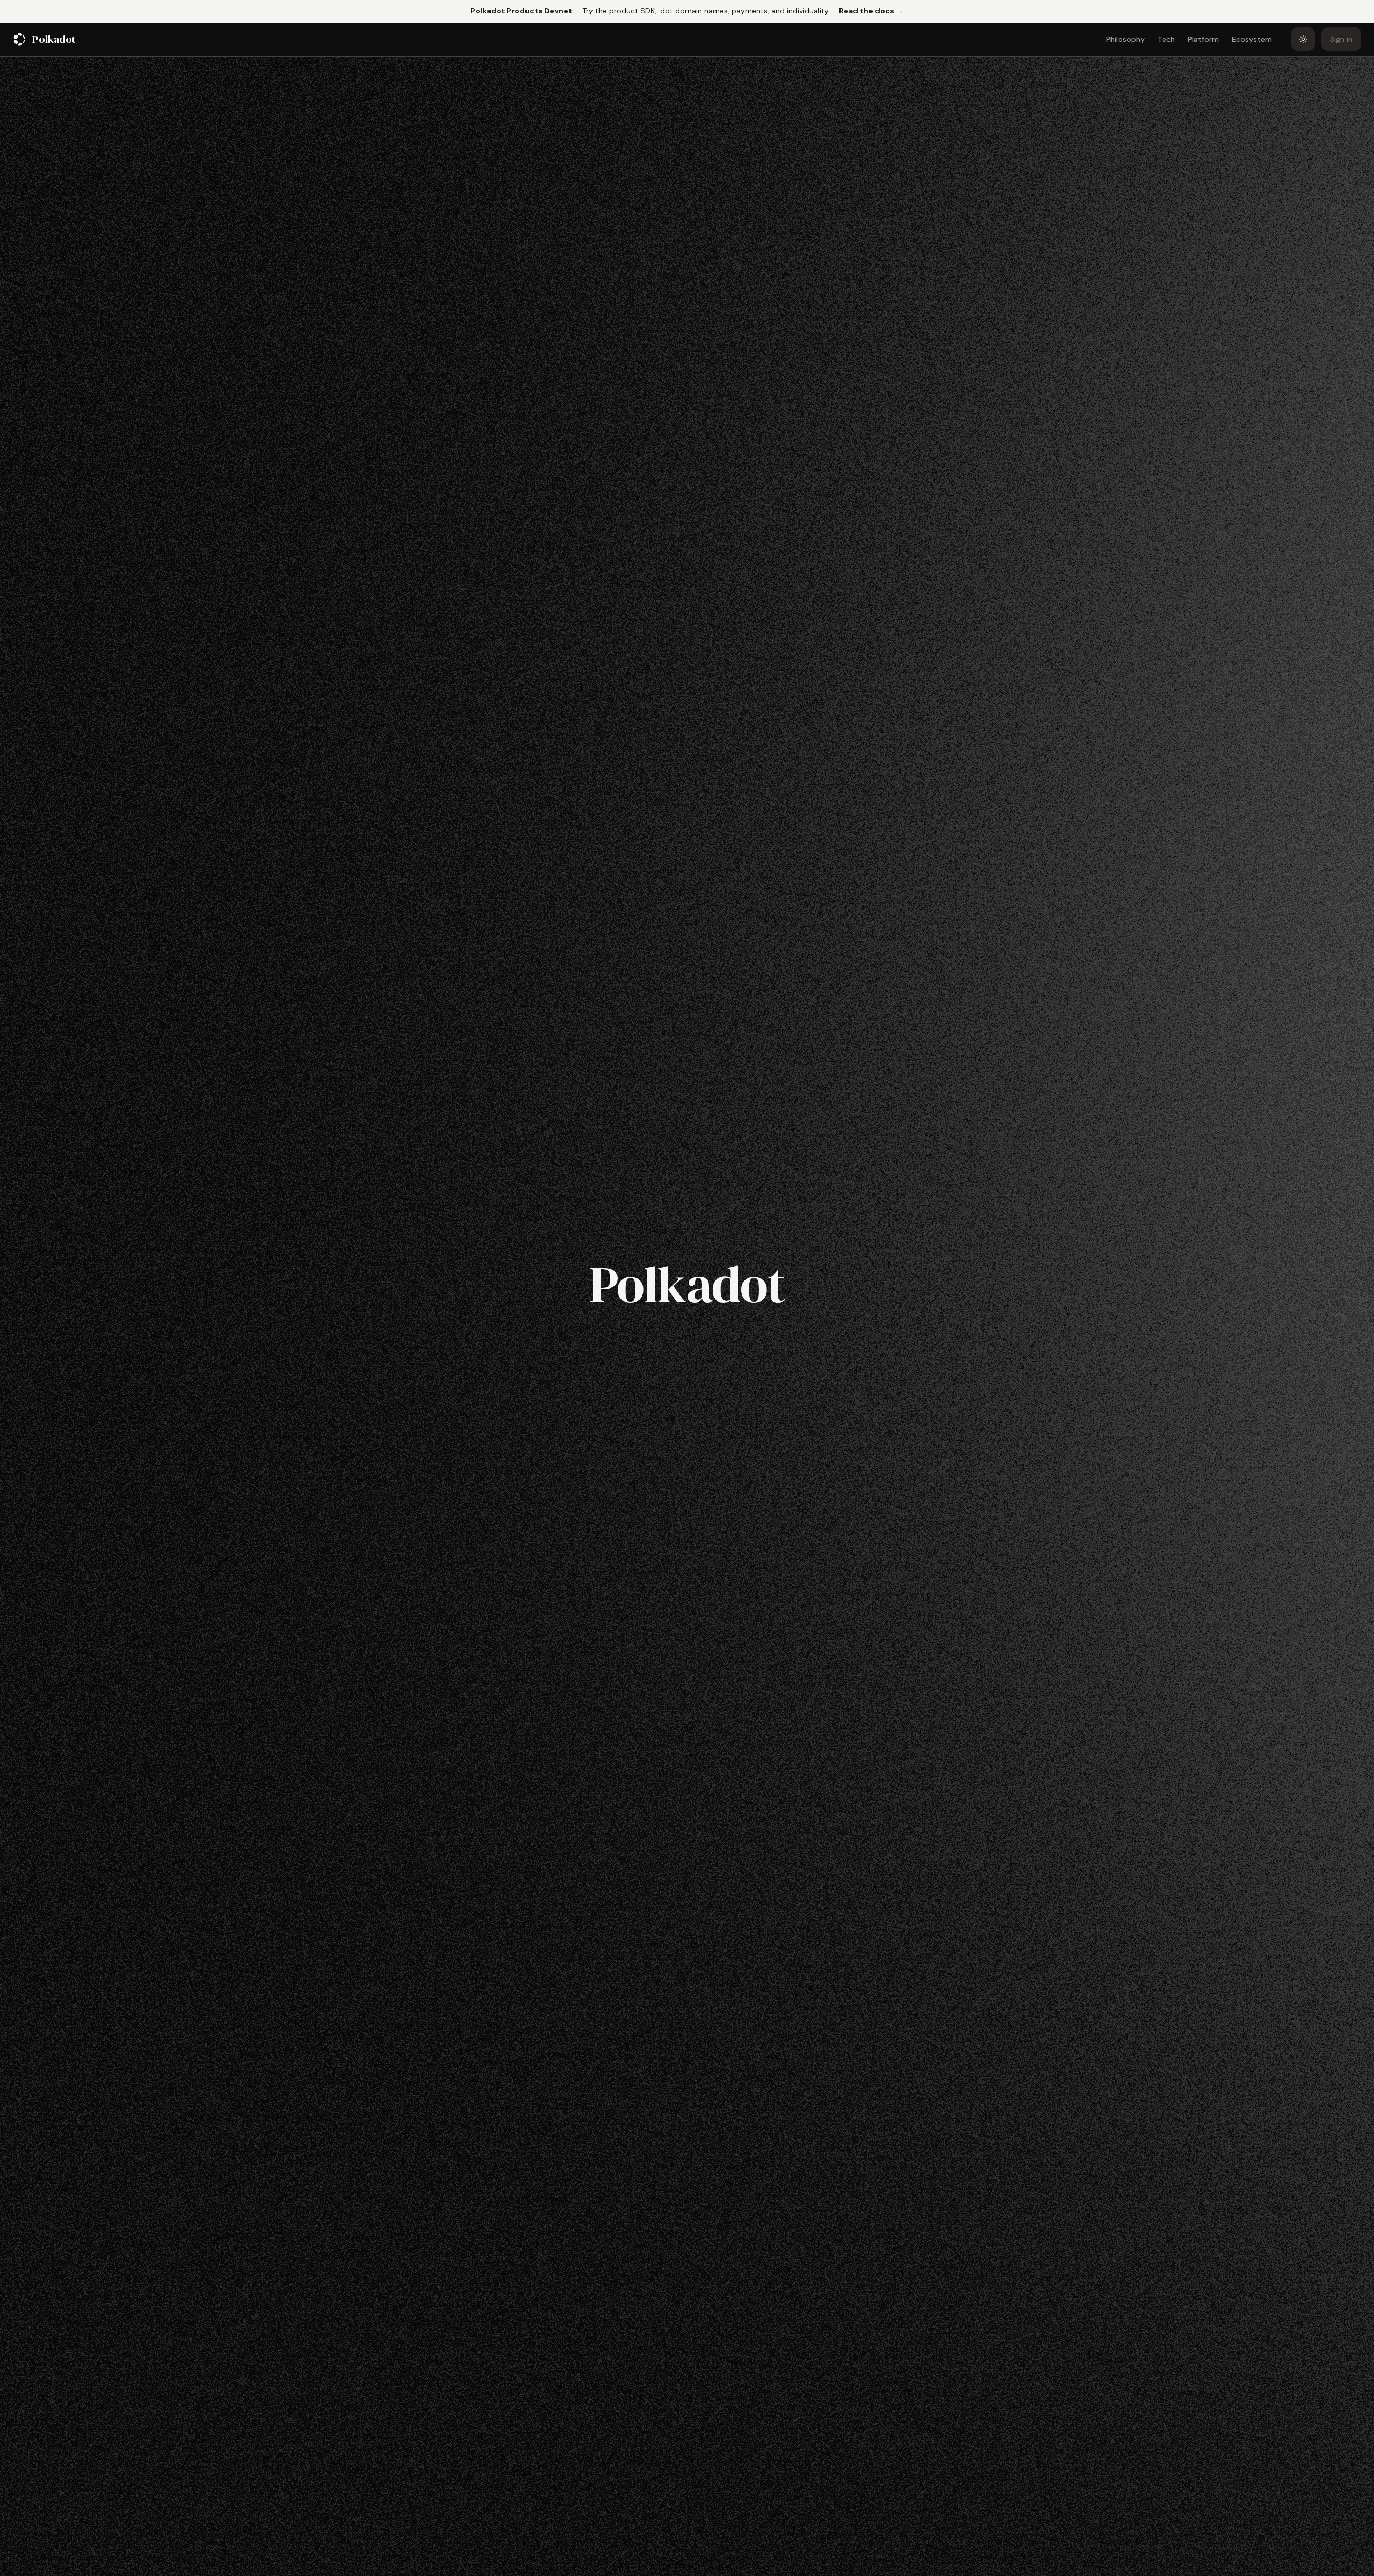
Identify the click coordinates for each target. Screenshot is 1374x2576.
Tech (1166, 39)
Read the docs (871, 10)
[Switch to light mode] (1303, 39)
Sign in (1341, 39)
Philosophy (1125, 39)
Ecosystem (1252, 39)
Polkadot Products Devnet (521, 11)
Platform (1203, 39)
